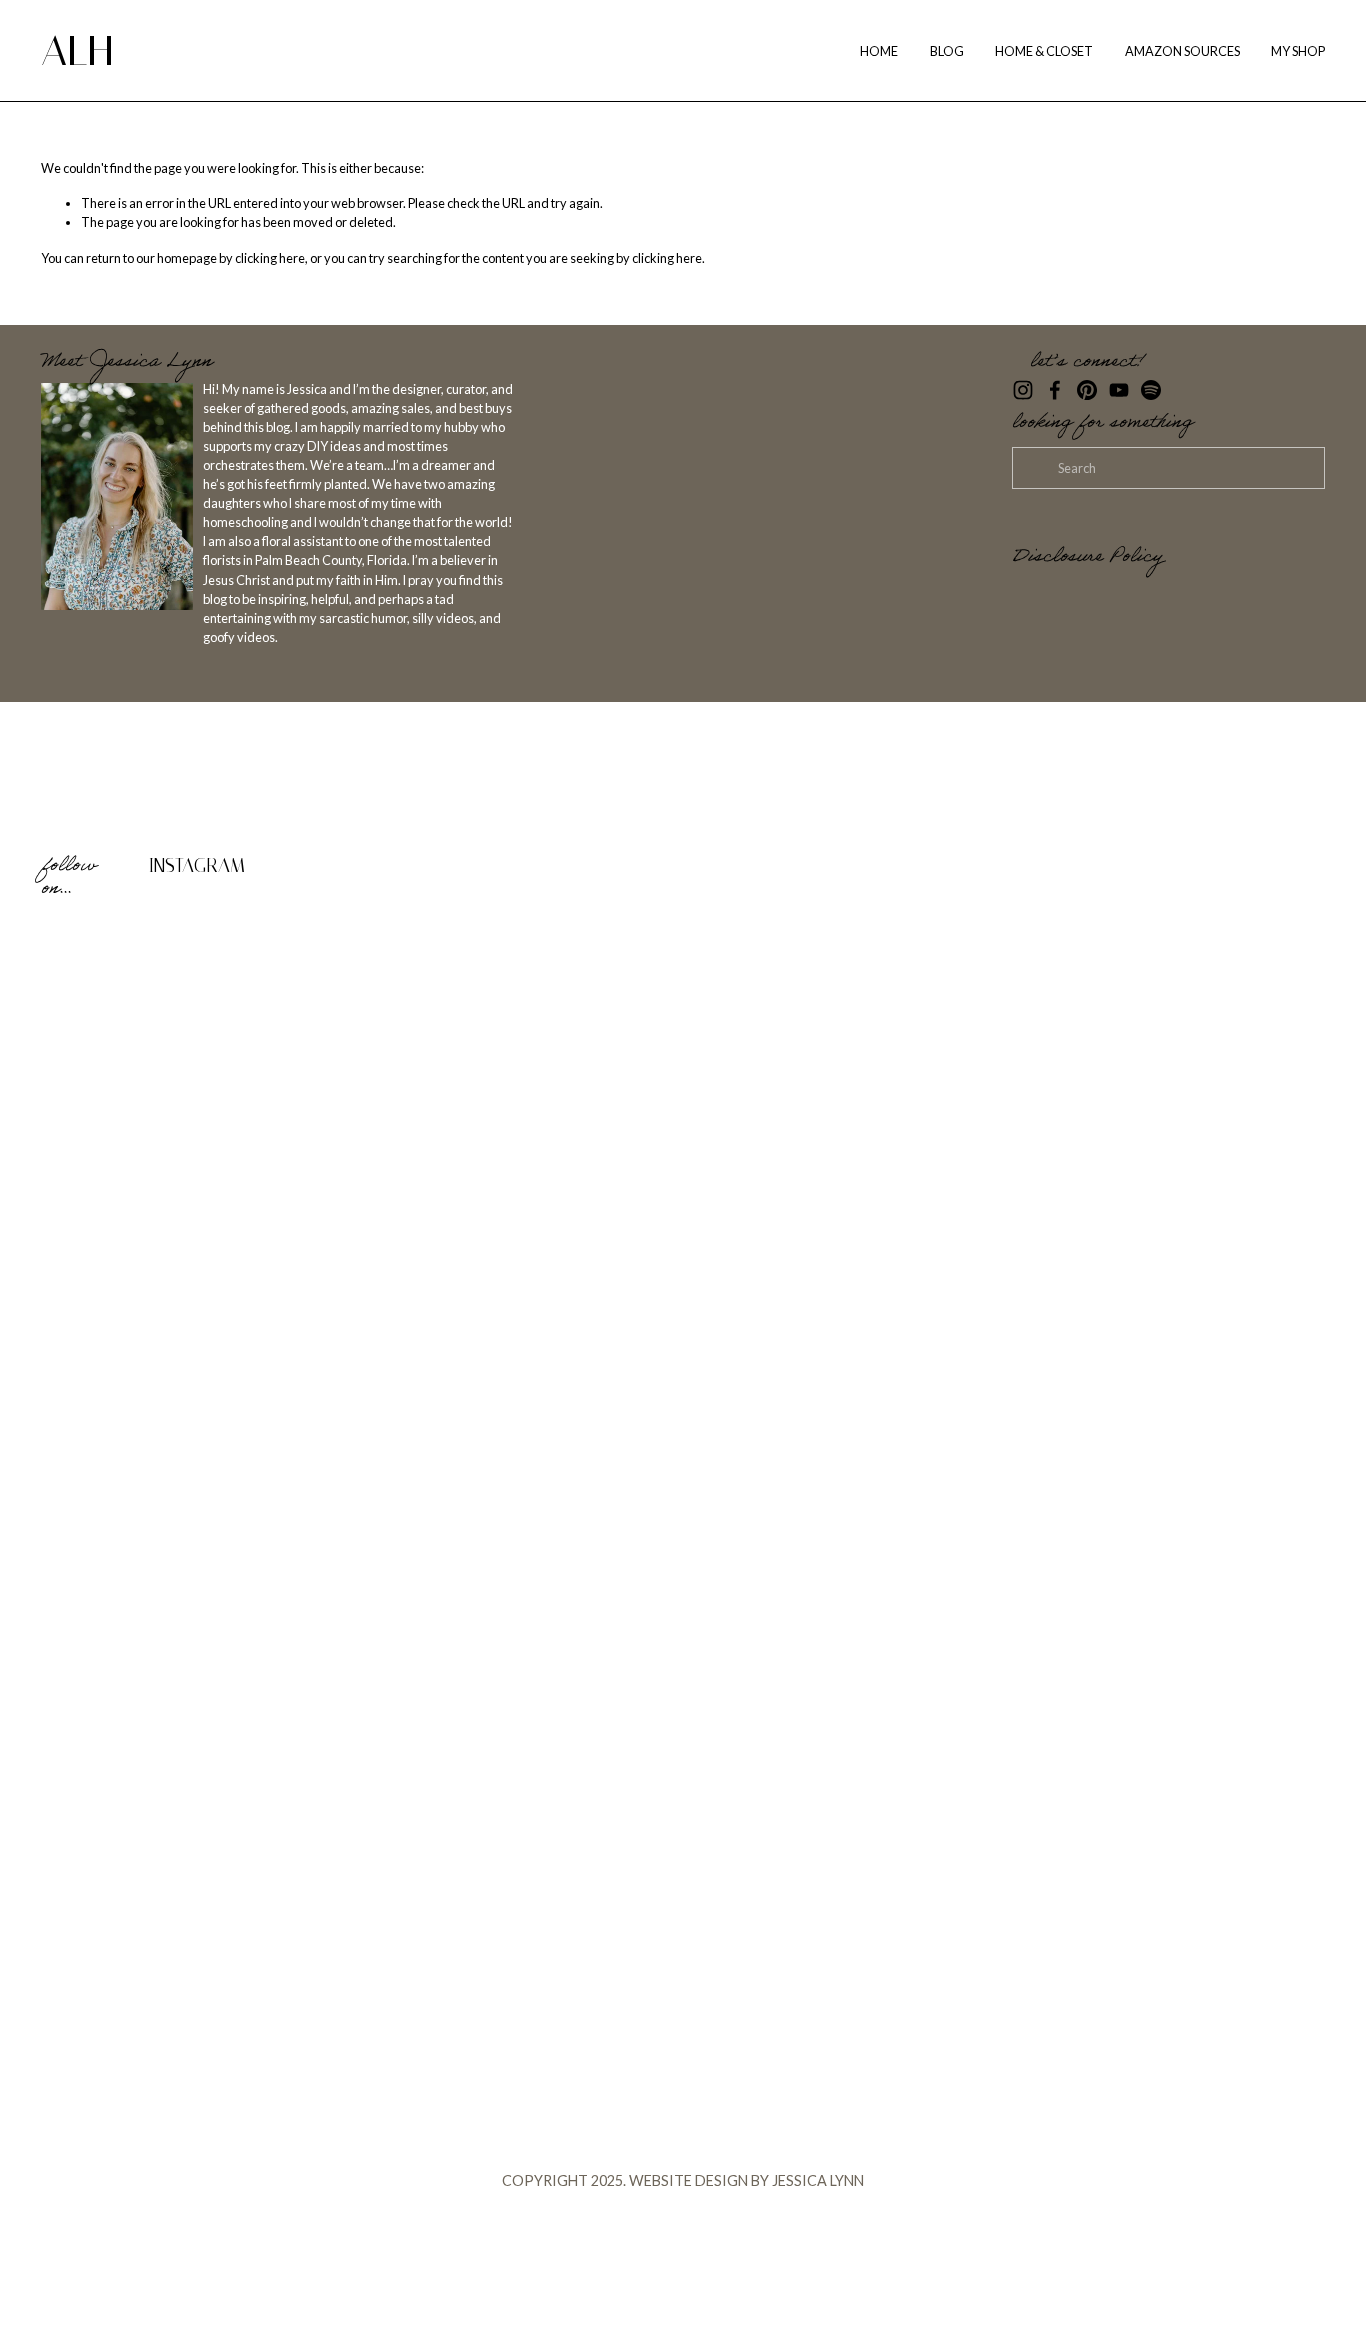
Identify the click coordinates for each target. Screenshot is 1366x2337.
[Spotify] (1151, 390)
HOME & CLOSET (1044, 51)
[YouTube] (1119, 390)
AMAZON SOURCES (1182, 51)
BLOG (947, 51)
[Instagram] (1023, 390)
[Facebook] (1055, 390)
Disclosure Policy (1087, 558)
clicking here (270, 258)
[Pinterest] (1087, 390)
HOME (879, 51)
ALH (77, 51)
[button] (201, 1074)
